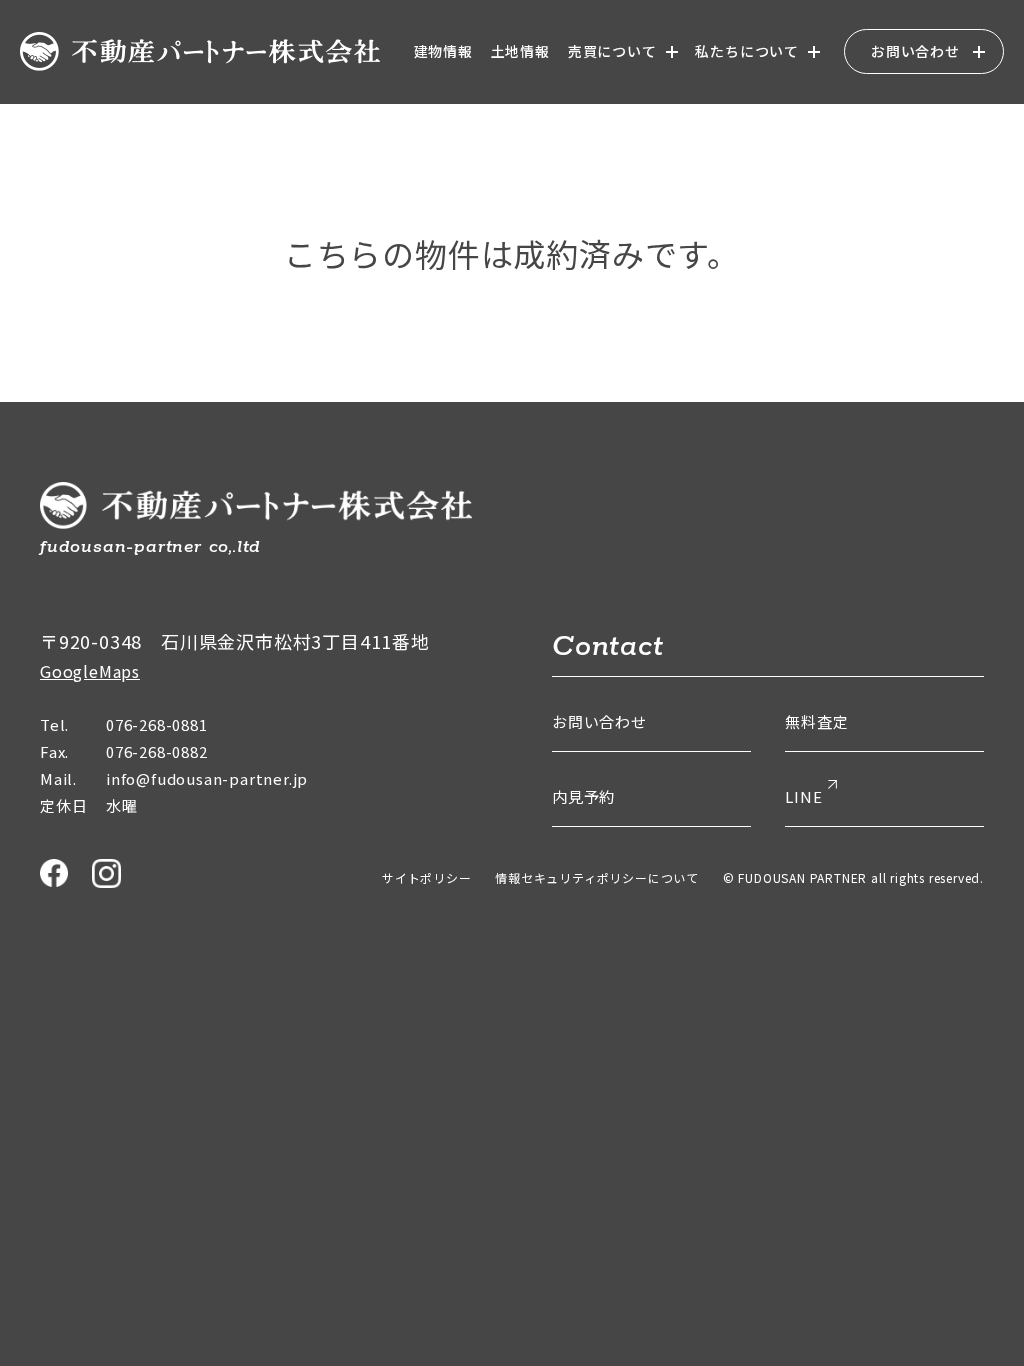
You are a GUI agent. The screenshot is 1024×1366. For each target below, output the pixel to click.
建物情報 (443, 51)
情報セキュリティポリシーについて (597, 877)
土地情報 (520, 51)
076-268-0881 (157, 724)
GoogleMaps (90, 671)
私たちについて (747, 51)
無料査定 (816, 721)
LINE (803, 796)
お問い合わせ (915, 51)
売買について (612, 51)
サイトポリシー (427, 877)
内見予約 (583, 796)
